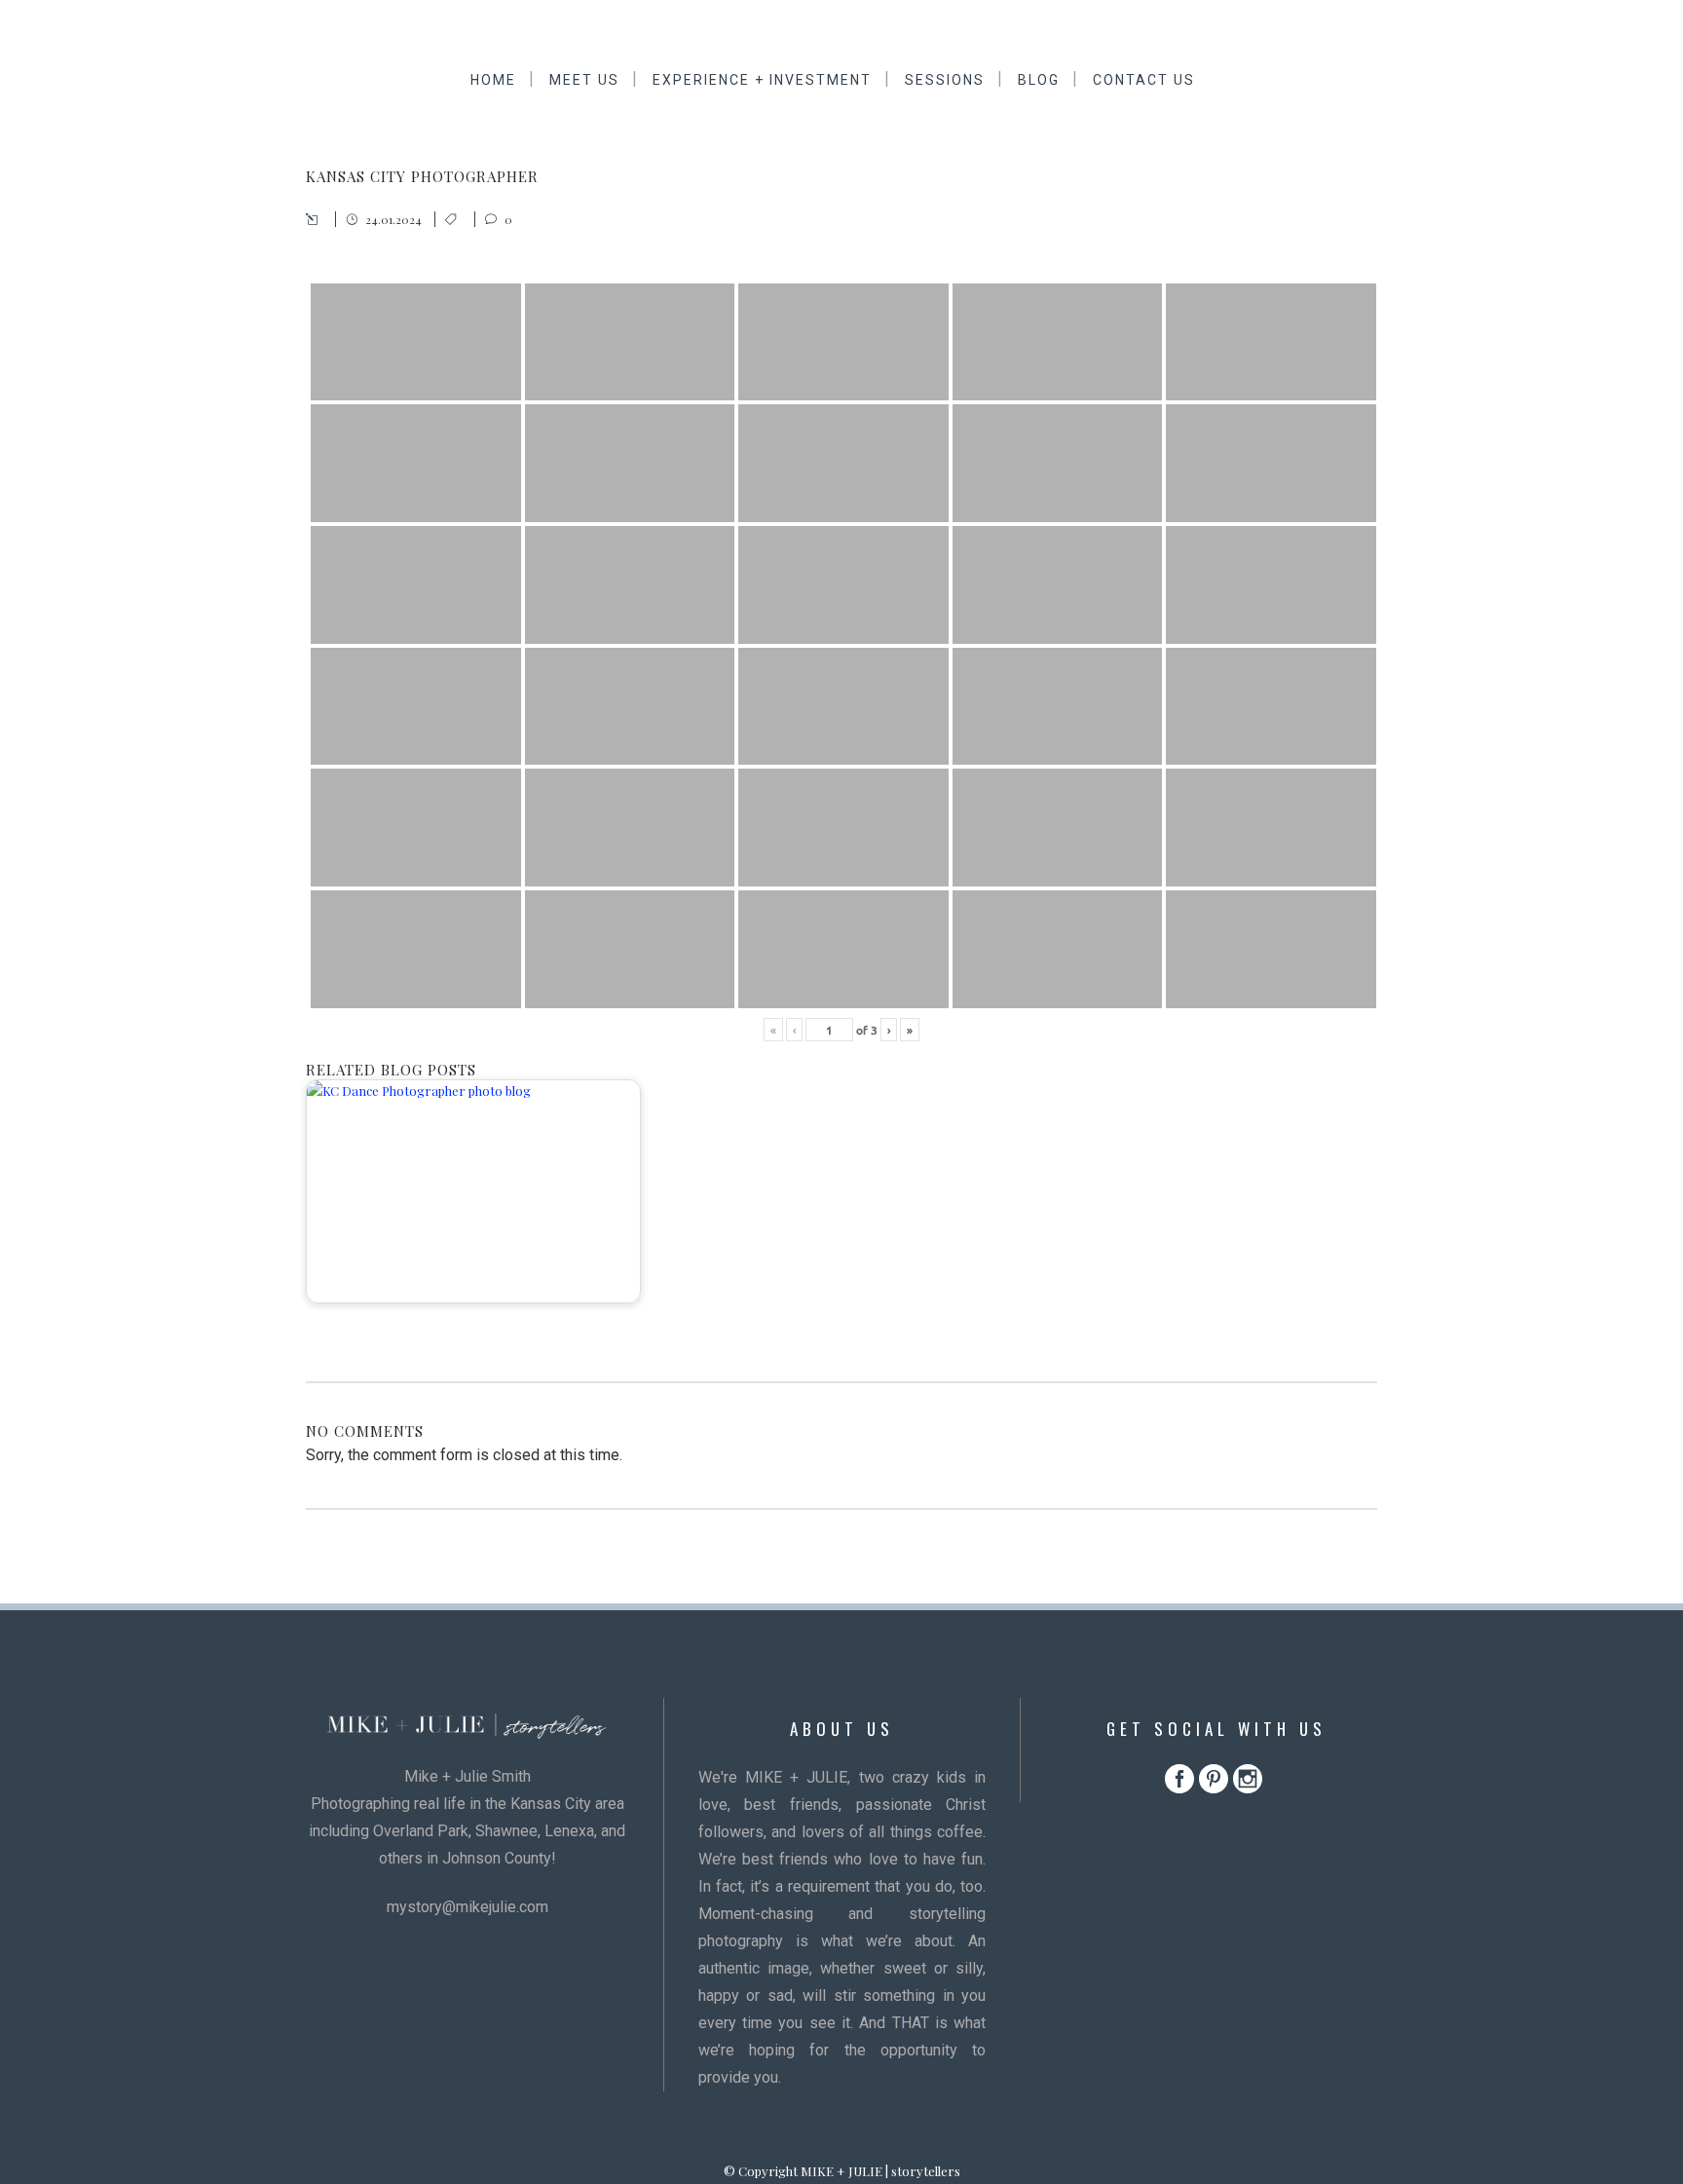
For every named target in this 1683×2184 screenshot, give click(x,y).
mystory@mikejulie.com (467, 1907)
